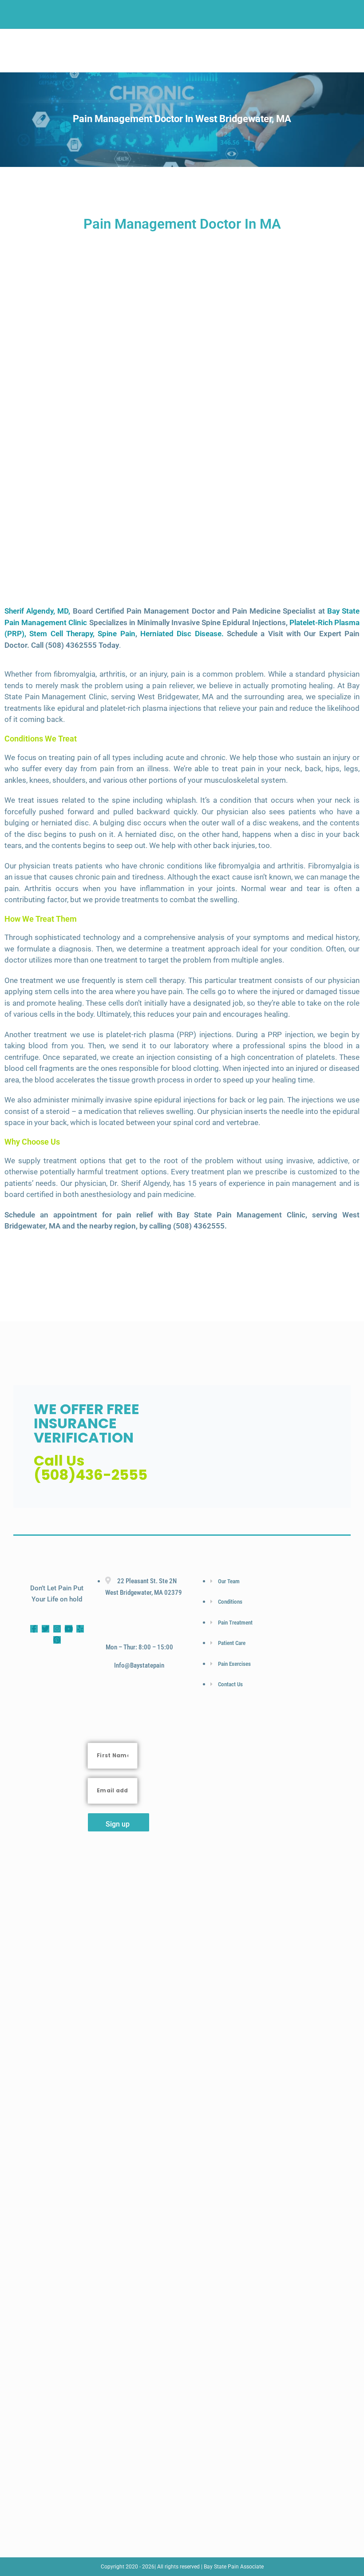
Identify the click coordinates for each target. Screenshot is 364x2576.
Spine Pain (116, 634)
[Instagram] (57, 1629)
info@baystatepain (139, 1665)
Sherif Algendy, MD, (37, 611)
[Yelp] (80, 1629)
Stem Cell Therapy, (62, 634)
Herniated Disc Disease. (182, 634)
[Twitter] (45, 1629)
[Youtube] (69, 1629)
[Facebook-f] (34, 1629)
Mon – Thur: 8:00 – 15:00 (139, 1647)
